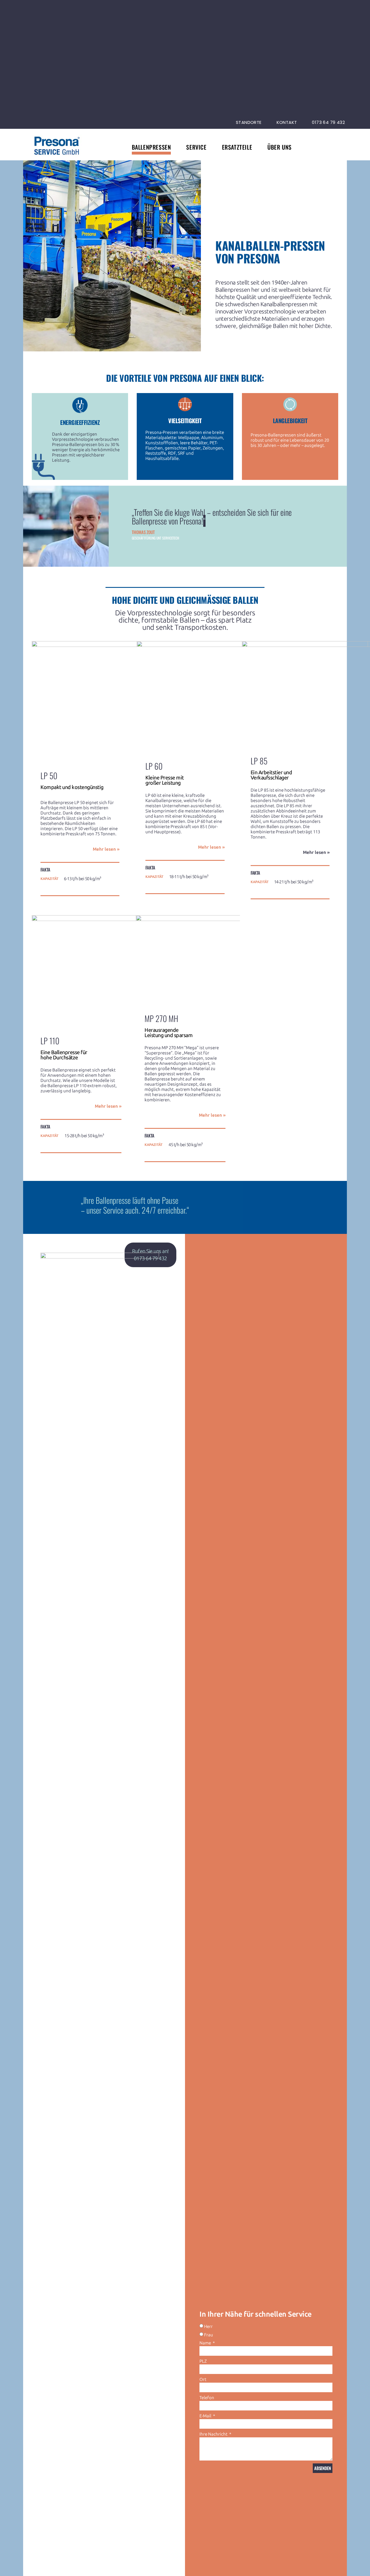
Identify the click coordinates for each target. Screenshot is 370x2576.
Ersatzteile (237, 147)
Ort (203, 2379)
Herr (208, 2327)
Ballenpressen (151, 147)
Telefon (207, 2398)
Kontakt (287, 122)
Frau (209, 2335)
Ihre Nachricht (214, 2434)
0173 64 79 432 (328, 122)
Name (206, 2343)
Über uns (280, 147)
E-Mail (206, 2416)
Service (196, 147)
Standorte (249, 122)
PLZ (203, 2361)
